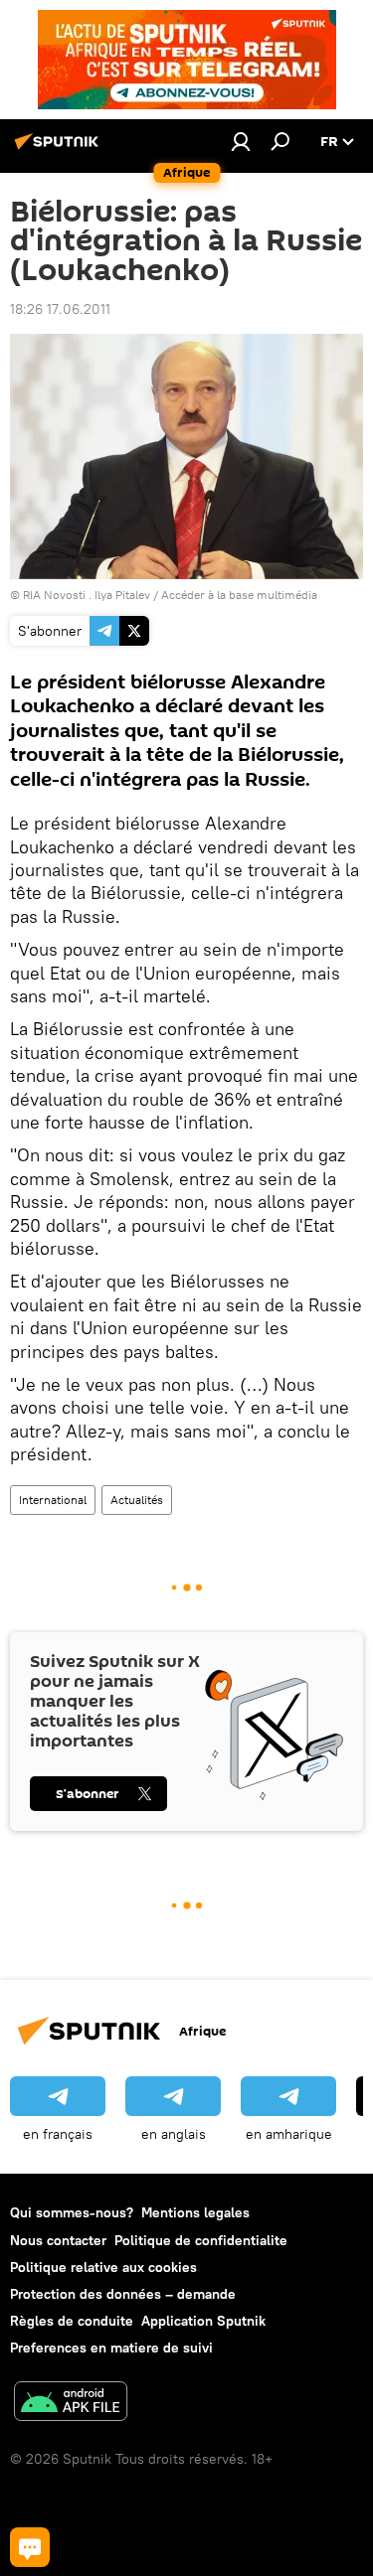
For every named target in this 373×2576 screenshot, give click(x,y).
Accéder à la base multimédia (239, 595)
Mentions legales (195, 2212)
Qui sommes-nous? (72, 2212)
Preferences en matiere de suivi (111, 2348)
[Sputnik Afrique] (60, 149)
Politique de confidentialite (201, 2240)
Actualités (137, 1500)
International (53, 1500)
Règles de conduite (72, 2321)
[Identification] (241, 141)
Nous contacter (58, 2240)
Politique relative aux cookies (103, 2267)
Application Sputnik (203, 2321)
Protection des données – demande (123, 2294)
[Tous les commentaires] (30, 2547)
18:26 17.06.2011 (60, 309)
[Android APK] (71, 2404)
